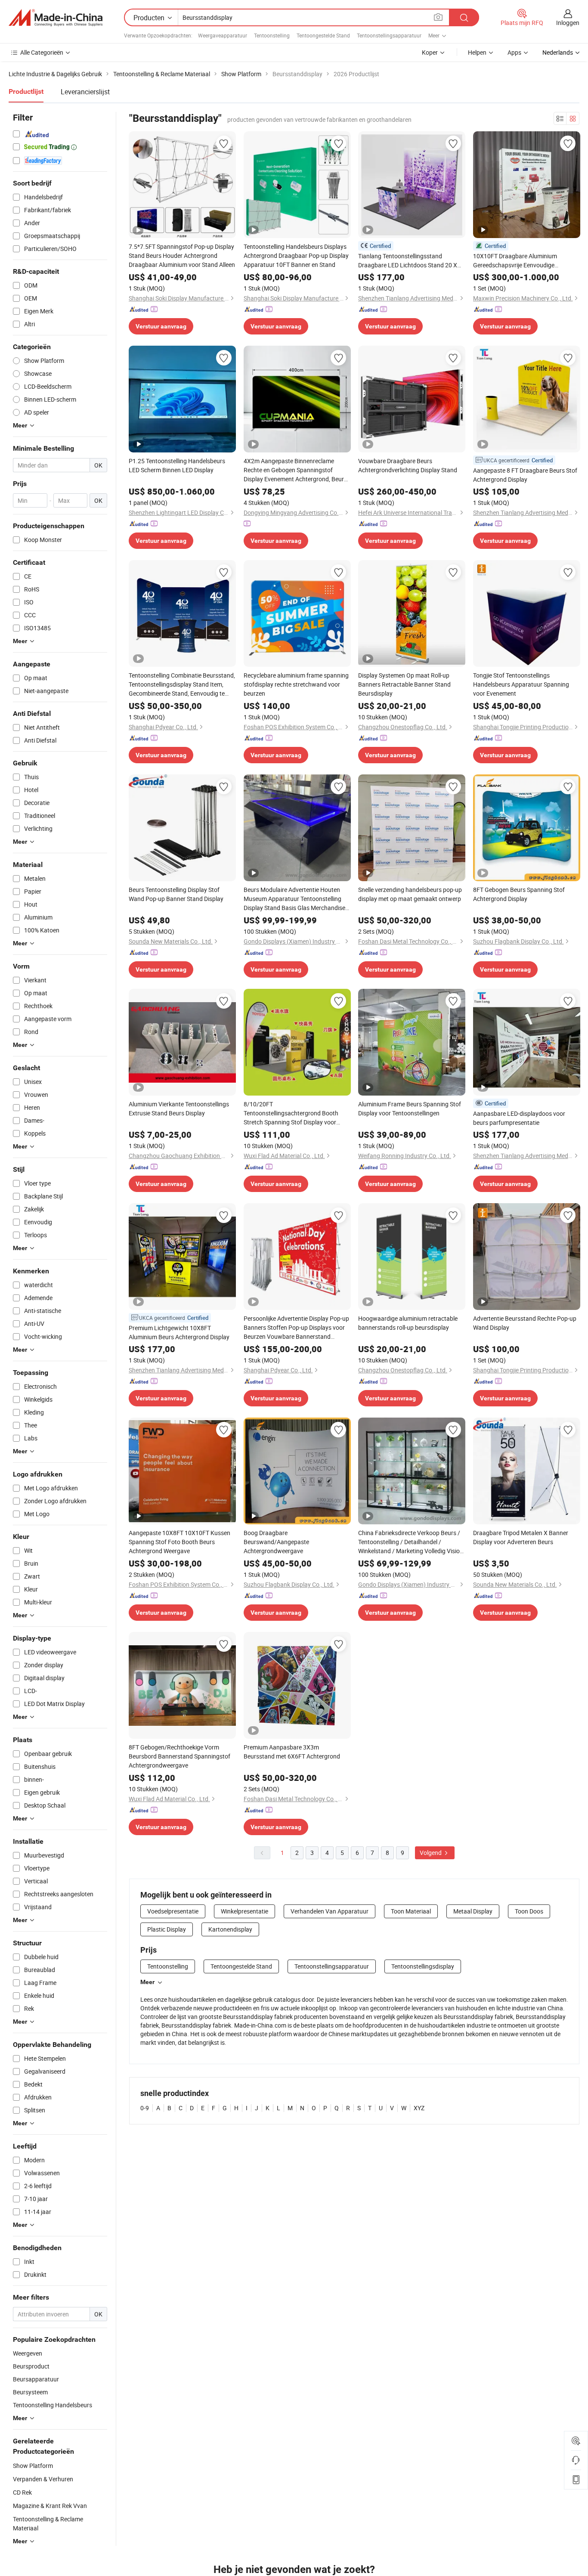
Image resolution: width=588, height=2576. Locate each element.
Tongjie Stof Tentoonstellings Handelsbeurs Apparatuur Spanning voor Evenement (521, 684)
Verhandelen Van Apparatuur (330, 1911)
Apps (514, 52)
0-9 (145, 2108)
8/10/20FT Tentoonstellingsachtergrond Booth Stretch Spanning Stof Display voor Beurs (291, 1113)
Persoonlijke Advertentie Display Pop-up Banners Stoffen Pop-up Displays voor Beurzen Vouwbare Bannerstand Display (296, 1328)
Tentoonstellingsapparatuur (389, 35)
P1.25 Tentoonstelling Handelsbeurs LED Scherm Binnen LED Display (177, 465)
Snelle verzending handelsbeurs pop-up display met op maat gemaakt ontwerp (410, 894)
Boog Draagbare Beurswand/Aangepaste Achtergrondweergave (276, 1542)
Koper (430, 52)
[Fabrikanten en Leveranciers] (56, 18)
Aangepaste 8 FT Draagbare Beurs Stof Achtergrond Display (525, 475)
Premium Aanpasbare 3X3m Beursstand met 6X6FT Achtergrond (292, 1752)
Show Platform (33, 2466)
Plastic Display (167, 1929)
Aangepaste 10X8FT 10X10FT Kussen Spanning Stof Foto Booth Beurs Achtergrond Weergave (179, 1542)
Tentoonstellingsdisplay (423, 1966)
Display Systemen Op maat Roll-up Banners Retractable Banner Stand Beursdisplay (404, 684)
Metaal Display (473, 1911)
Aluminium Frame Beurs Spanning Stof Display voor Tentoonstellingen (410, 1108)
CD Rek (22, 2492)
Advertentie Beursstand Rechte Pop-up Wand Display (525, 1323)
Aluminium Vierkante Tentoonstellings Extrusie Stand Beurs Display (179, 1108)
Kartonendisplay (230, 1929)
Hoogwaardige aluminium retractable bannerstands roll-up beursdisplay (408, 1323)
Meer (147, 1982)
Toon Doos (529, 1911)
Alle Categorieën (42, 52)
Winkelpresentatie (244, 1911)
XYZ (419, 2108)
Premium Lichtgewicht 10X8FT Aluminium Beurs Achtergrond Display (179, 1332)
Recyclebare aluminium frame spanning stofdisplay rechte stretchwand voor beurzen (296, 684)
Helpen (477, 52)
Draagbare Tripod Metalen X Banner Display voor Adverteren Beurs (521, 1537)
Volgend (431, 1853)
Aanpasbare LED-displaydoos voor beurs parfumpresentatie (519, 1118)
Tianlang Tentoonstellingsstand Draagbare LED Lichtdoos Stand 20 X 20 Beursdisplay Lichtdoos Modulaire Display (408, 261)
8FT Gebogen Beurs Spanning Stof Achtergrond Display (519, 894)
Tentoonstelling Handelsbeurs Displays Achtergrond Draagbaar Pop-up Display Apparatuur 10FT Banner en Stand (296, 255)
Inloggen (568, 23)
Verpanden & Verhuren (43, 2479)
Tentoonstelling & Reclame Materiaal (48, 2523)
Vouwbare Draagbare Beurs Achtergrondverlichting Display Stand (408, 465)
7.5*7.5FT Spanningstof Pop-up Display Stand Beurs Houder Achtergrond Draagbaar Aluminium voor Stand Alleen (182, 255)
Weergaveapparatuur (223, 35)
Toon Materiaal (411, 1911)
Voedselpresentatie (173, 1911)
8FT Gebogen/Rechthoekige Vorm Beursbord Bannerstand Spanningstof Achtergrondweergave (179, 1756)
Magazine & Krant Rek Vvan (50, 2506)
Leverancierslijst (85, 92)
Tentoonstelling (272, 35)
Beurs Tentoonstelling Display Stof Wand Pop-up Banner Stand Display (176, 894)
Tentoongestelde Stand (323, 35)
